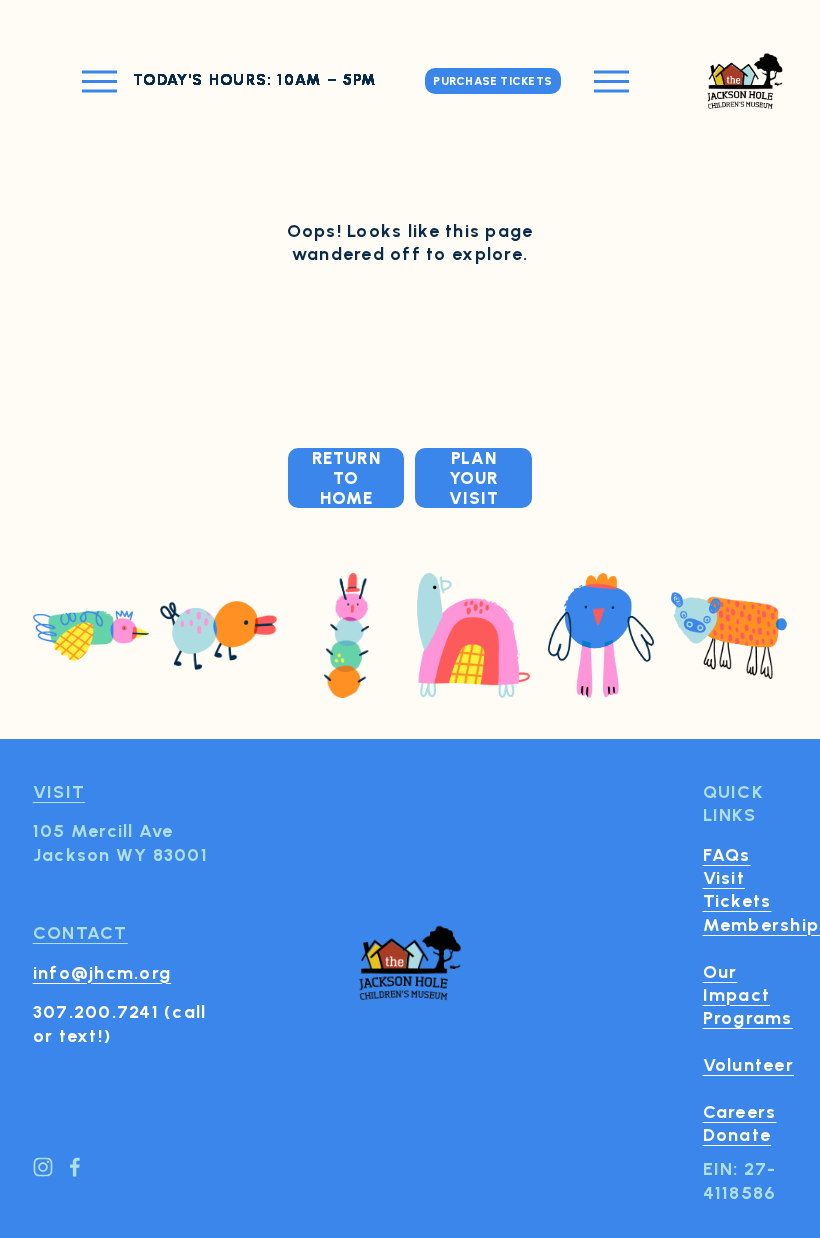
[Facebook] (75, 1167)
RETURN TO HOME (346, 478)
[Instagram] (43, 1167)
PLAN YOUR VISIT (474, 478)
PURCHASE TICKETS (492, 81)
